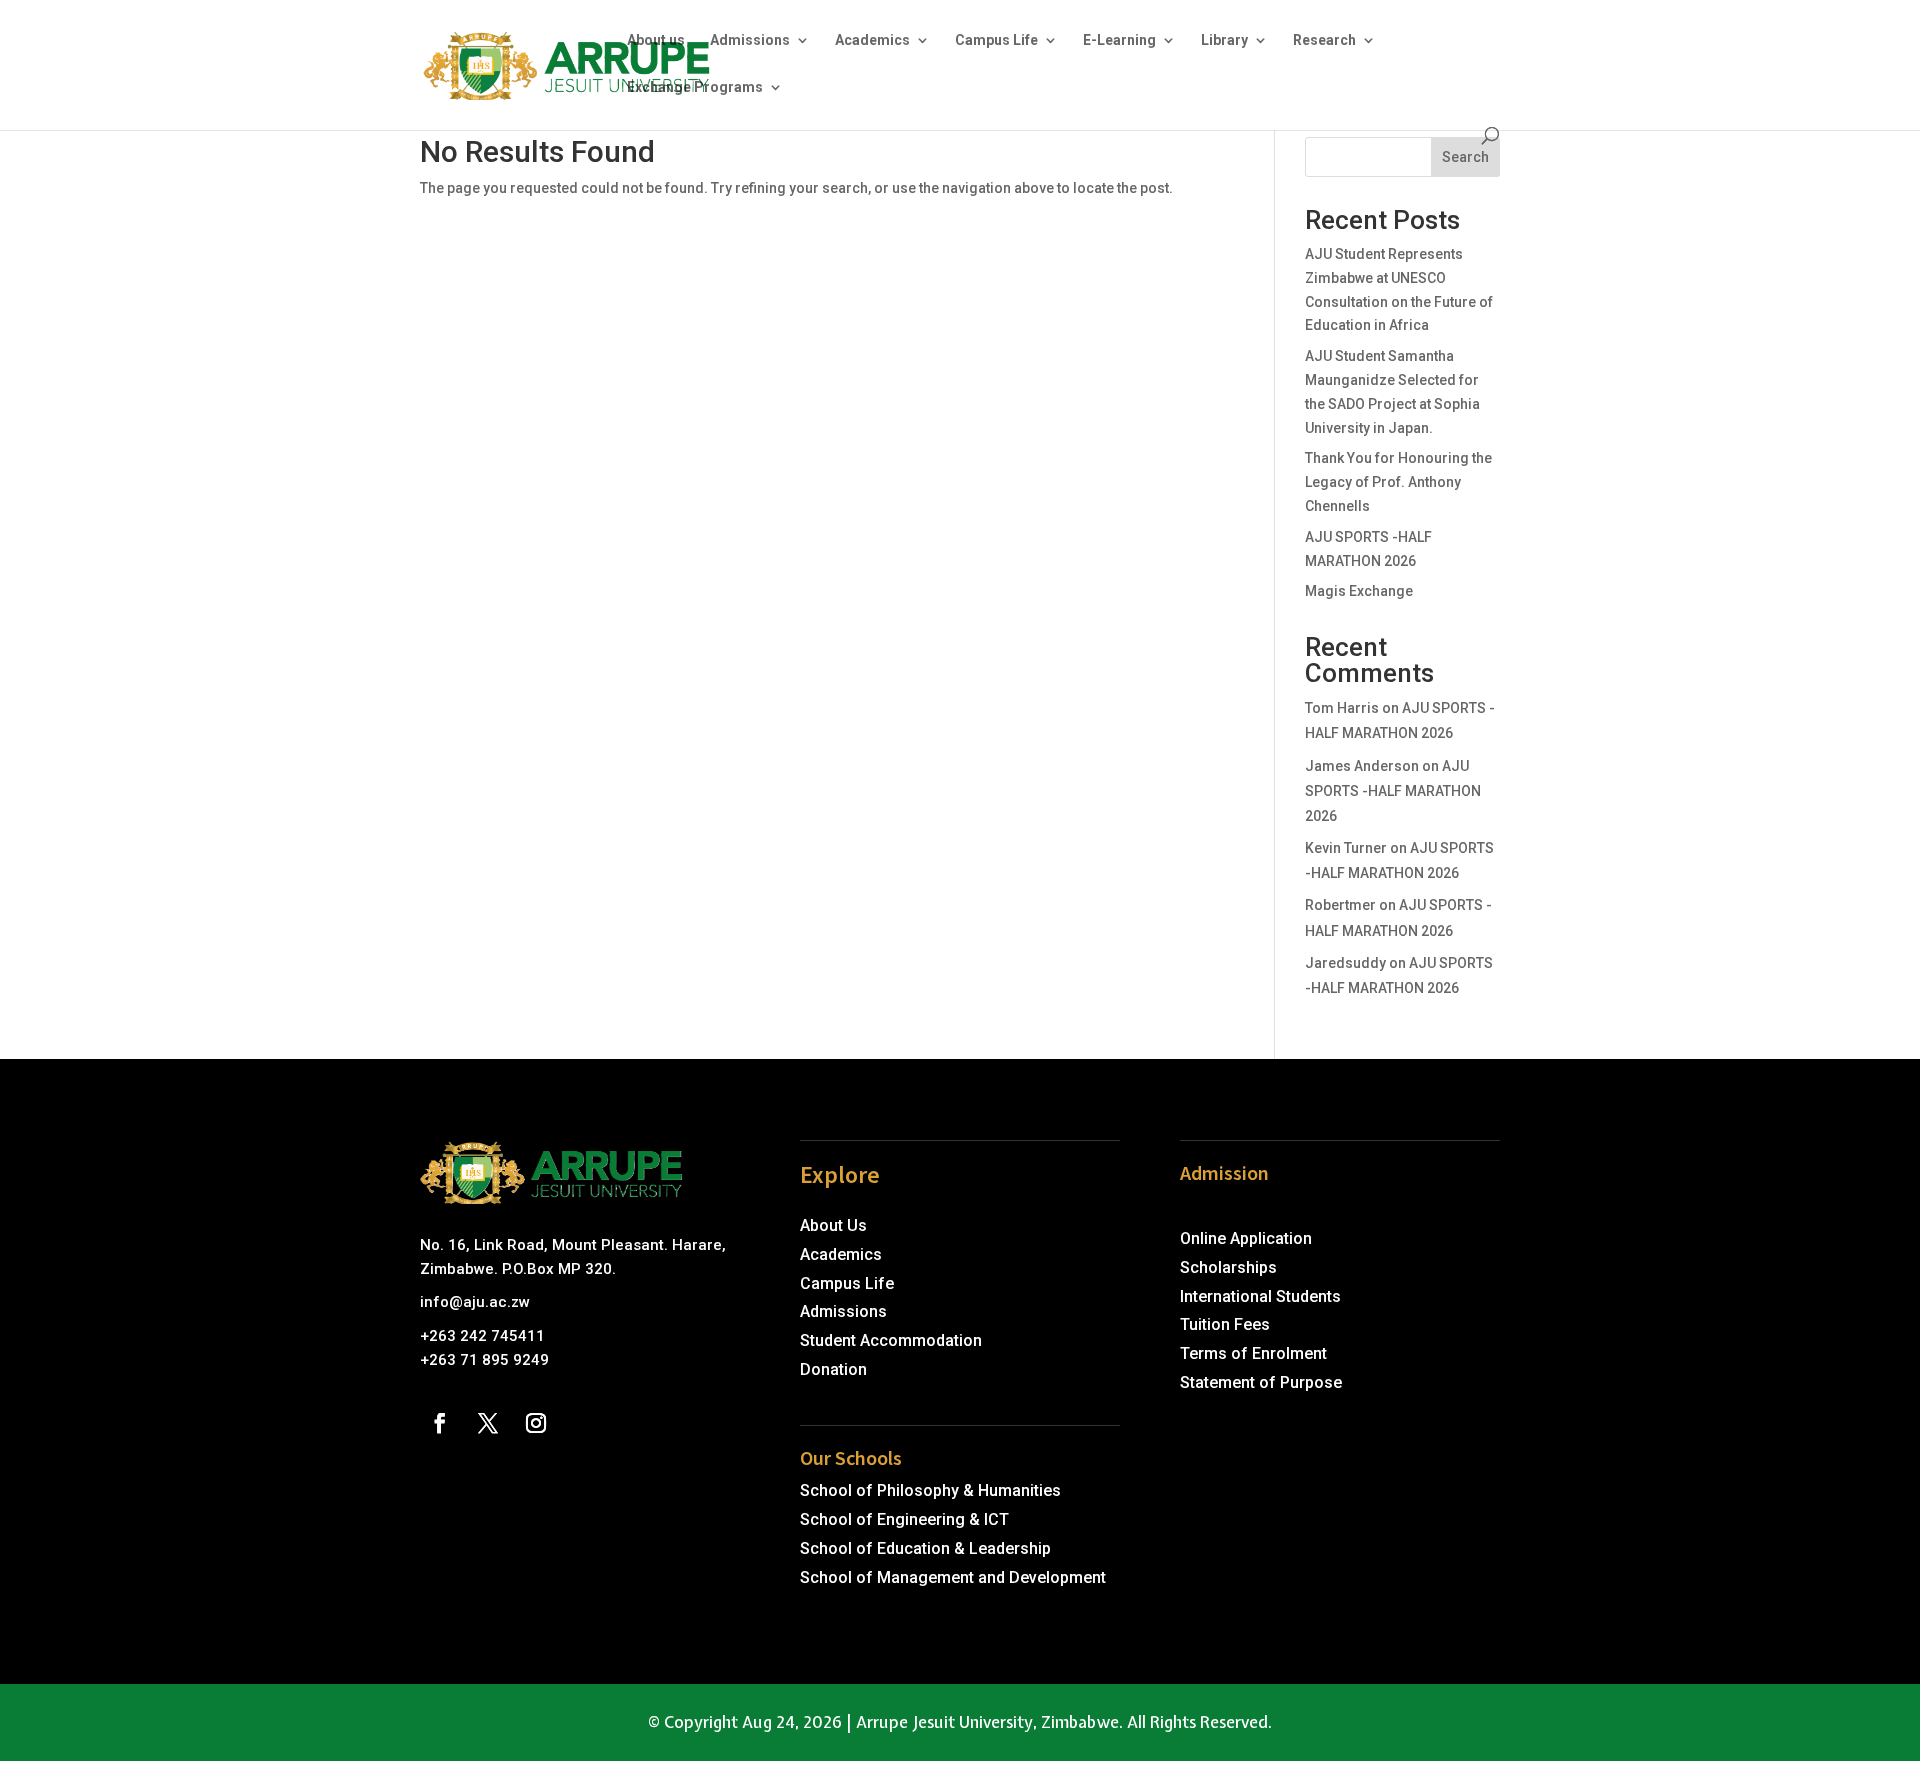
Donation (833, 1369)
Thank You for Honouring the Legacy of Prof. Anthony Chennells (1398, 482)
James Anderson (1362, 766)
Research (1324, 40)
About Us (833, 1225)
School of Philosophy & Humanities (930, 1490)
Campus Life (996, 40)
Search (1465, 157)
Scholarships (1228, 1267)
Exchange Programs (695, 87)
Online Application (1246, 1238)
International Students (1260, 1296)
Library (1224, 40)
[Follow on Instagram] (536, 1423)
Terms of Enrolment (1253, 1353)
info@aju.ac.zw (475, 1302)
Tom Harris (1342, 708)
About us (656, 40)
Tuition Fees (1225, 1324)
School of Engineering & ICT (904, 1519)
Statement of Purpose (1261, 1382)
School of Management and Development (953, 1577)
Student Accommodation (891, 1340)
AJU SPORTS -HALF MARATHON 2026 (1393, 791)
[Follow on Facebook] (440, 1423)
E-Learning (1119, 40)
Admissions (750, 40)
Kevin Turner (1346, 848)
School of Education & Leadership (925, 1548)
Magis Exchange (1359, 591)
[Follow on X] (488, 1423)
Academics (872, 40)
